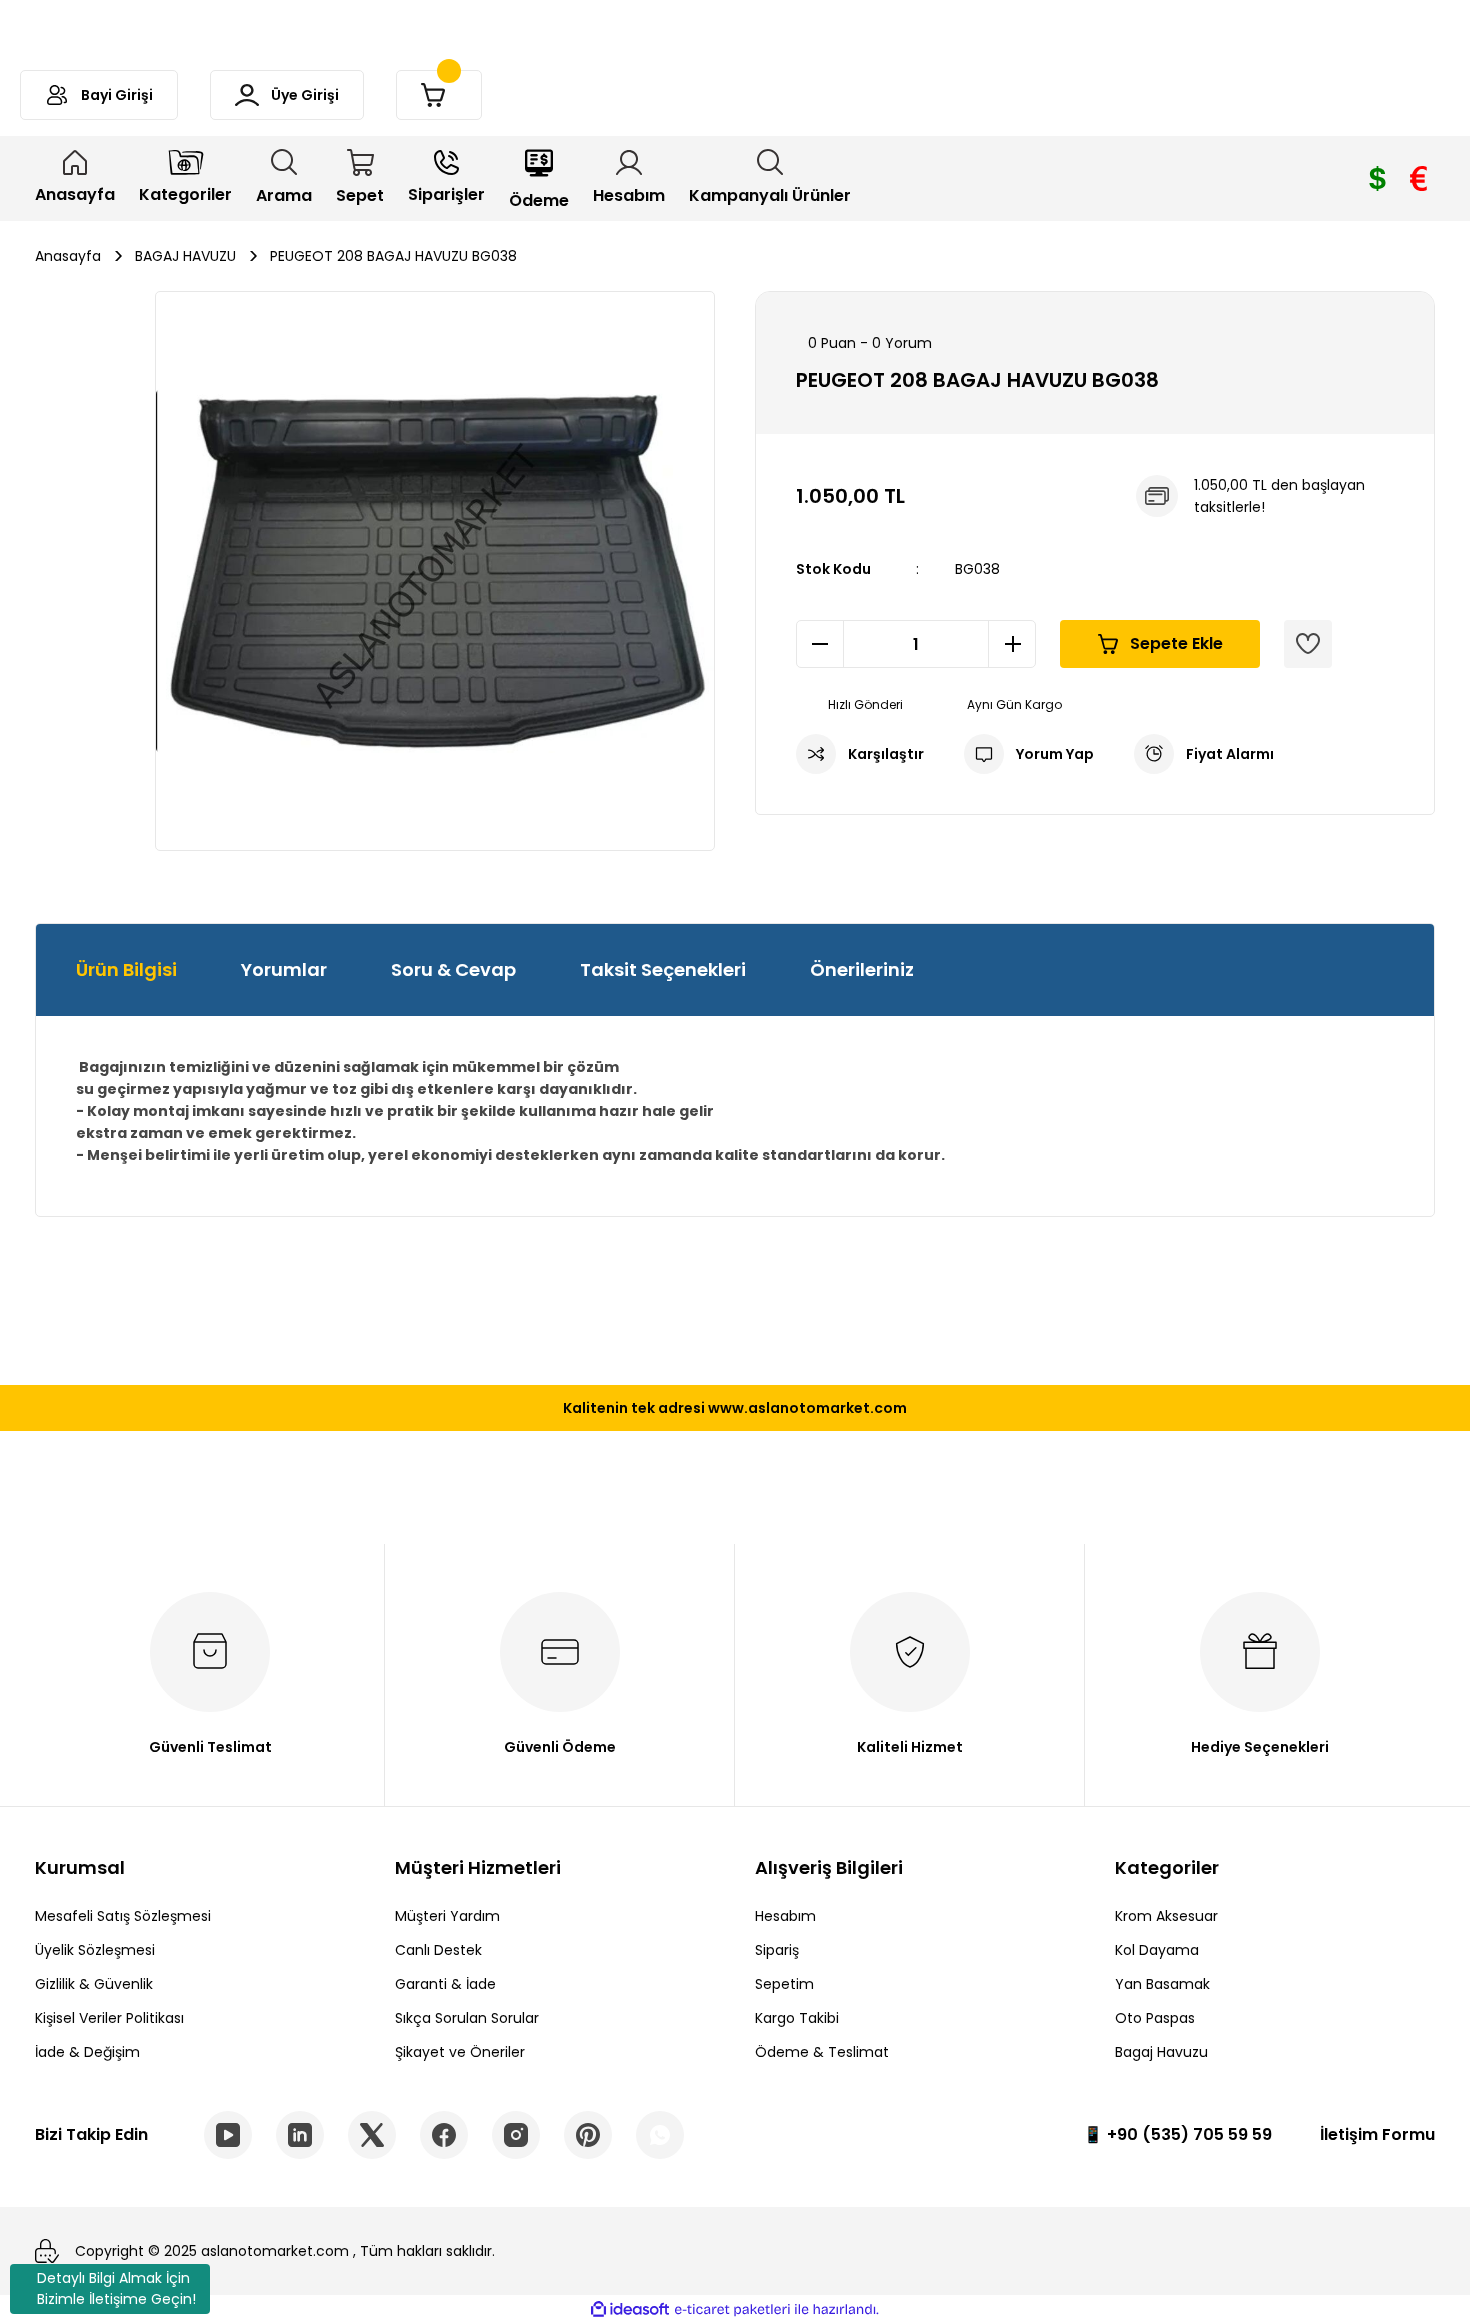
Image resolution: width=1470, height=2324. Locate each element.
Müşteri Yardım (447, 1916)
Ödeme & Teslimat (822, 2052)
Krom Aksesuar (1166, 1916)
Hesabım (785, 1916)
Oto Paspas (1155, 2018)
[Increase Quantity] (1012, 644)
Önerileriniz (862, 969)
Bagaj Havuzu (1161, 2052)
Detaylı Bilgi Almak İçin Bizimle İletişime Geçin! (116, 2288)
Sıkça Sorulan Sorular (467, 2018)
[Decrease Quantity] (820, 644)
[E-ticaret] (732, 2310)
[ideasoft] (630, 2309)
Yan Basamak (1162, 1984)
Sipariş (777, 1950)
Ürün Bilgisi (126, 969)
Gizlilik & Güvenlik (94, 1984)
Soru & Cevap (453, 969)
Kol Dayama (1157, 1950)
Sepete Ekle (1176, 643)
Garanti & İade (445, 1984)
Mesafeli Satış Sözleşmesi (123, 1916)
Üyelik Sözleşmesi (95, 1950)
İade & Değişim (87, 2052)
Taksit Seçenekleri (663, 969)
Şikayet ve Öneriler (460, 2052)
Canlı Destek (438, 1950)
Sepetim (784, 1984)
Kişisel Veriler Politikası (109, 2018)
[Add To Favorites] (1308, 644)
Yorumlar (284, 969)
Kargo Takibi (797, 2018)
